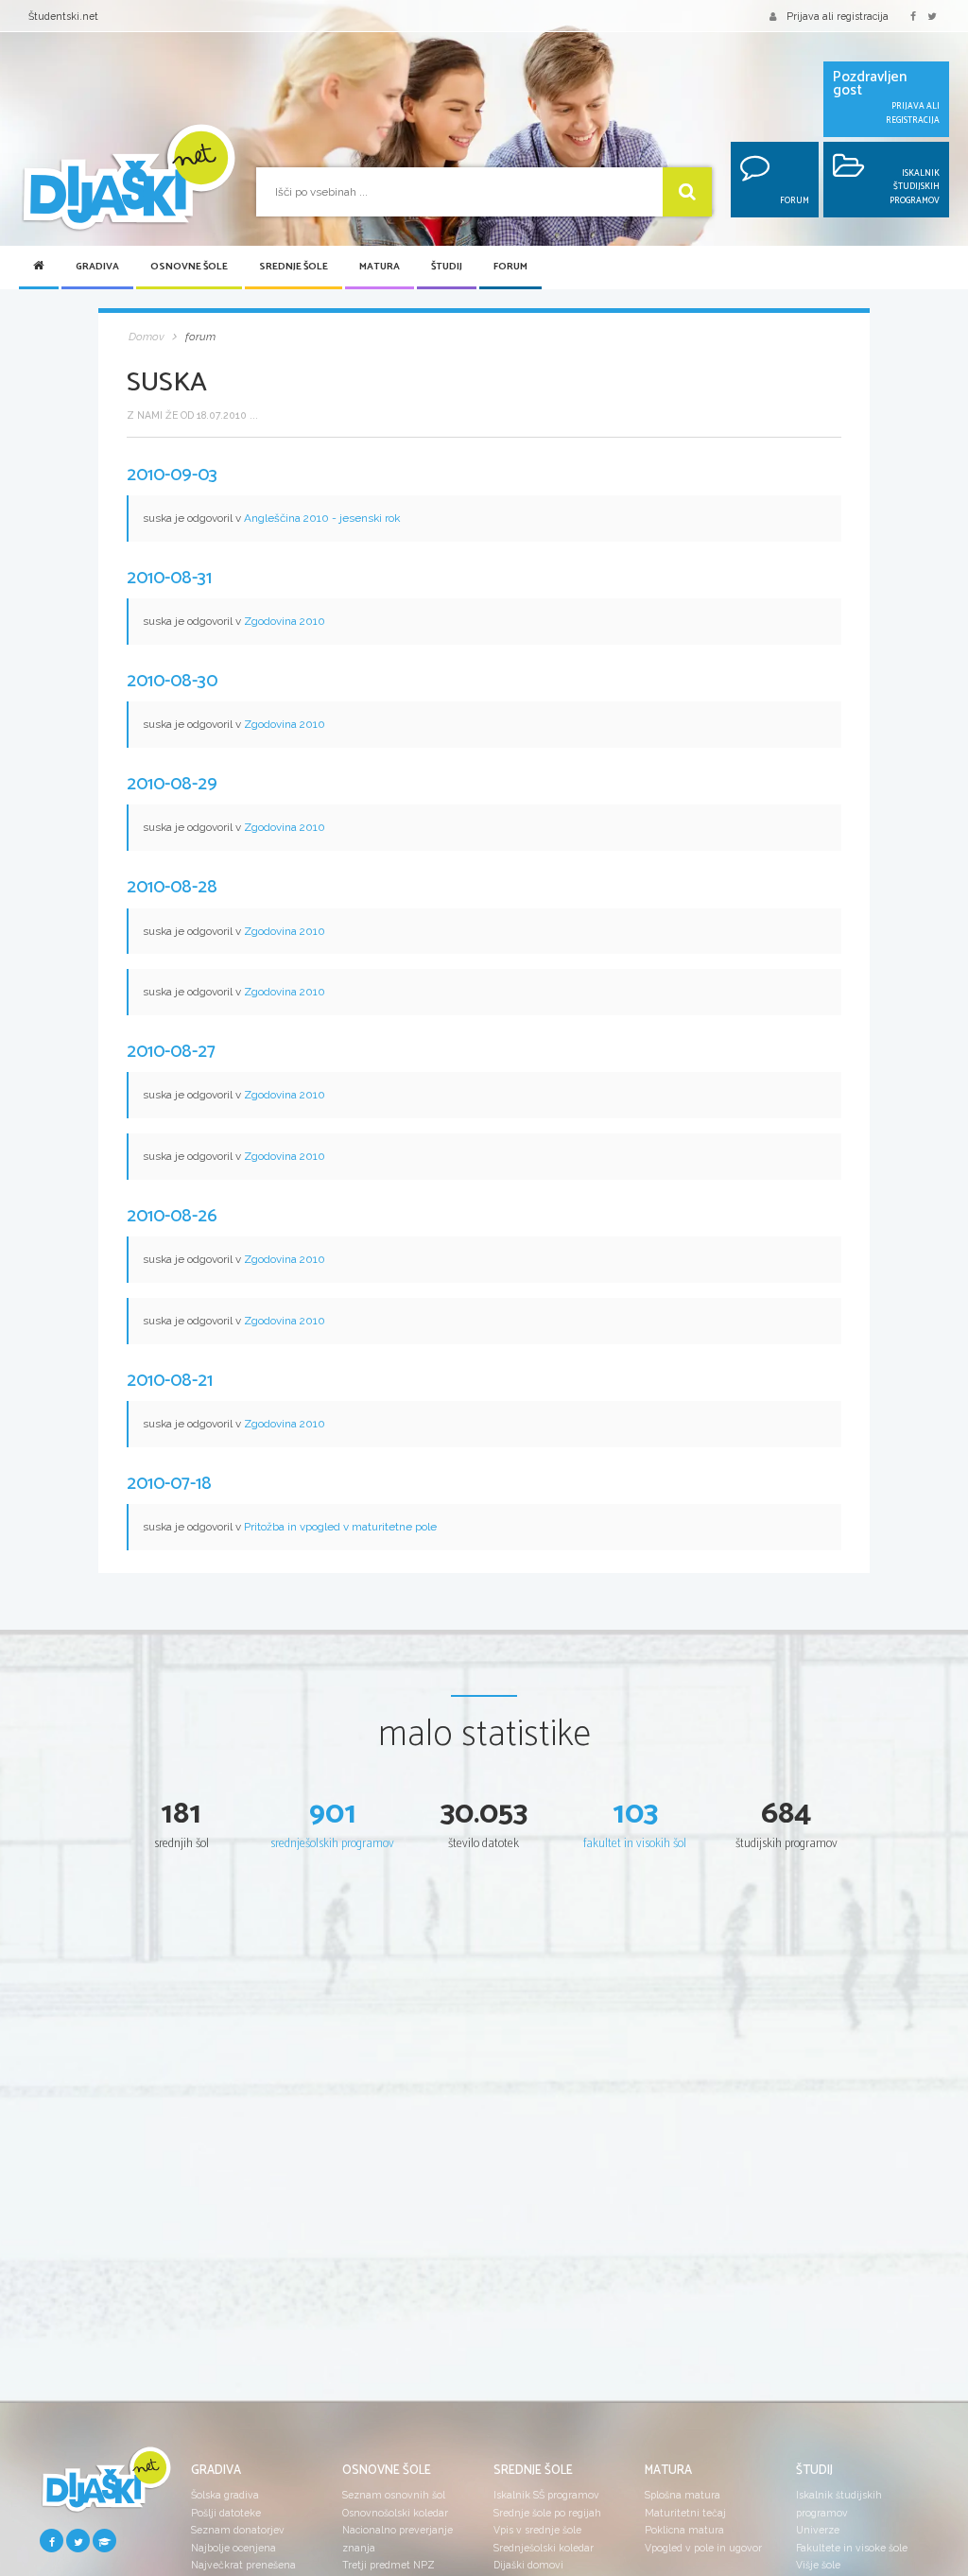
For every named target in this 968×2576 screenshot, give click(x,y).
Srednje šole (294, 267)
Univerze (818, 2530)
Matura (380, 267)
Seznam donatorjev (238, 2530)
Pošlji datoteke (226, 2513)
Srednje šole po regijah (547, 2513)
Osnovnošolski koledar (395, 2513)
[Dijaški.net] (106, 2486)
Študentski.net (63, 16)
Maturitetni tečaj (685, 2513)
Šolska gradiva (225, 2495)
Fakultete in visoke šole (852, 2548)
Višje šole (818, 2565)
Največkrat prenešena (243, 2565)
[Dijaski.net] (128, 179)
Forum (510, 267)
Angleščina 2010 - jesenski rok (322, 518)
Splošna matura (683, 2495)
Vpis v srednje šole (537, 2530)
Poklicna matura (684, 2530)
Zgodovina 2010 (285, 621)
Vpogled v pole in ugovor (703, 2548)
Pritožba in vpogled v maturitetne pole (340, 1527)
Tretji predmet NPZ (389, 2565)
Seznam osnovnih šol (394, 2495)
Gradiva (97, 267)
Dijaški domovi (528, 2565)
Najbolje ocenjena (233, 2548)
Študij (447, 267)
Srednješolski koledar (544, 2548)
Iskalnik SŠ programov (546, 2495)
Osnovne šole (189, 267)
